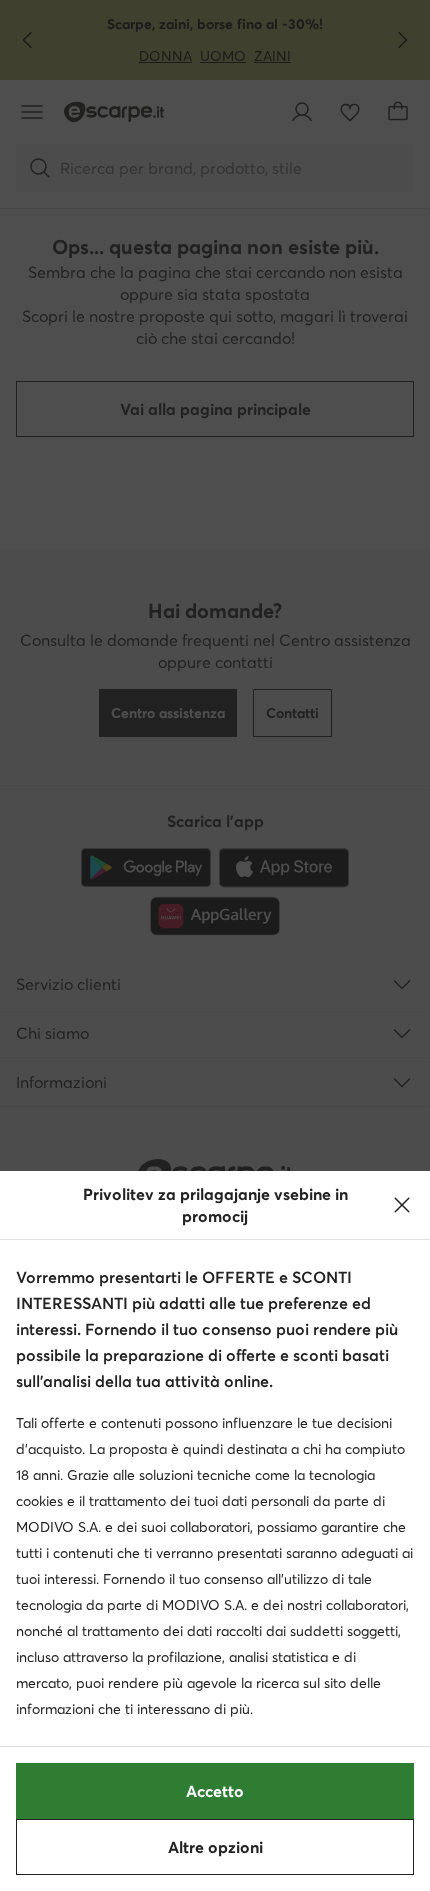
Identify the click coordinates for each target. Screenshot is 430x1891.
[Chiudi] (402, 1205)
